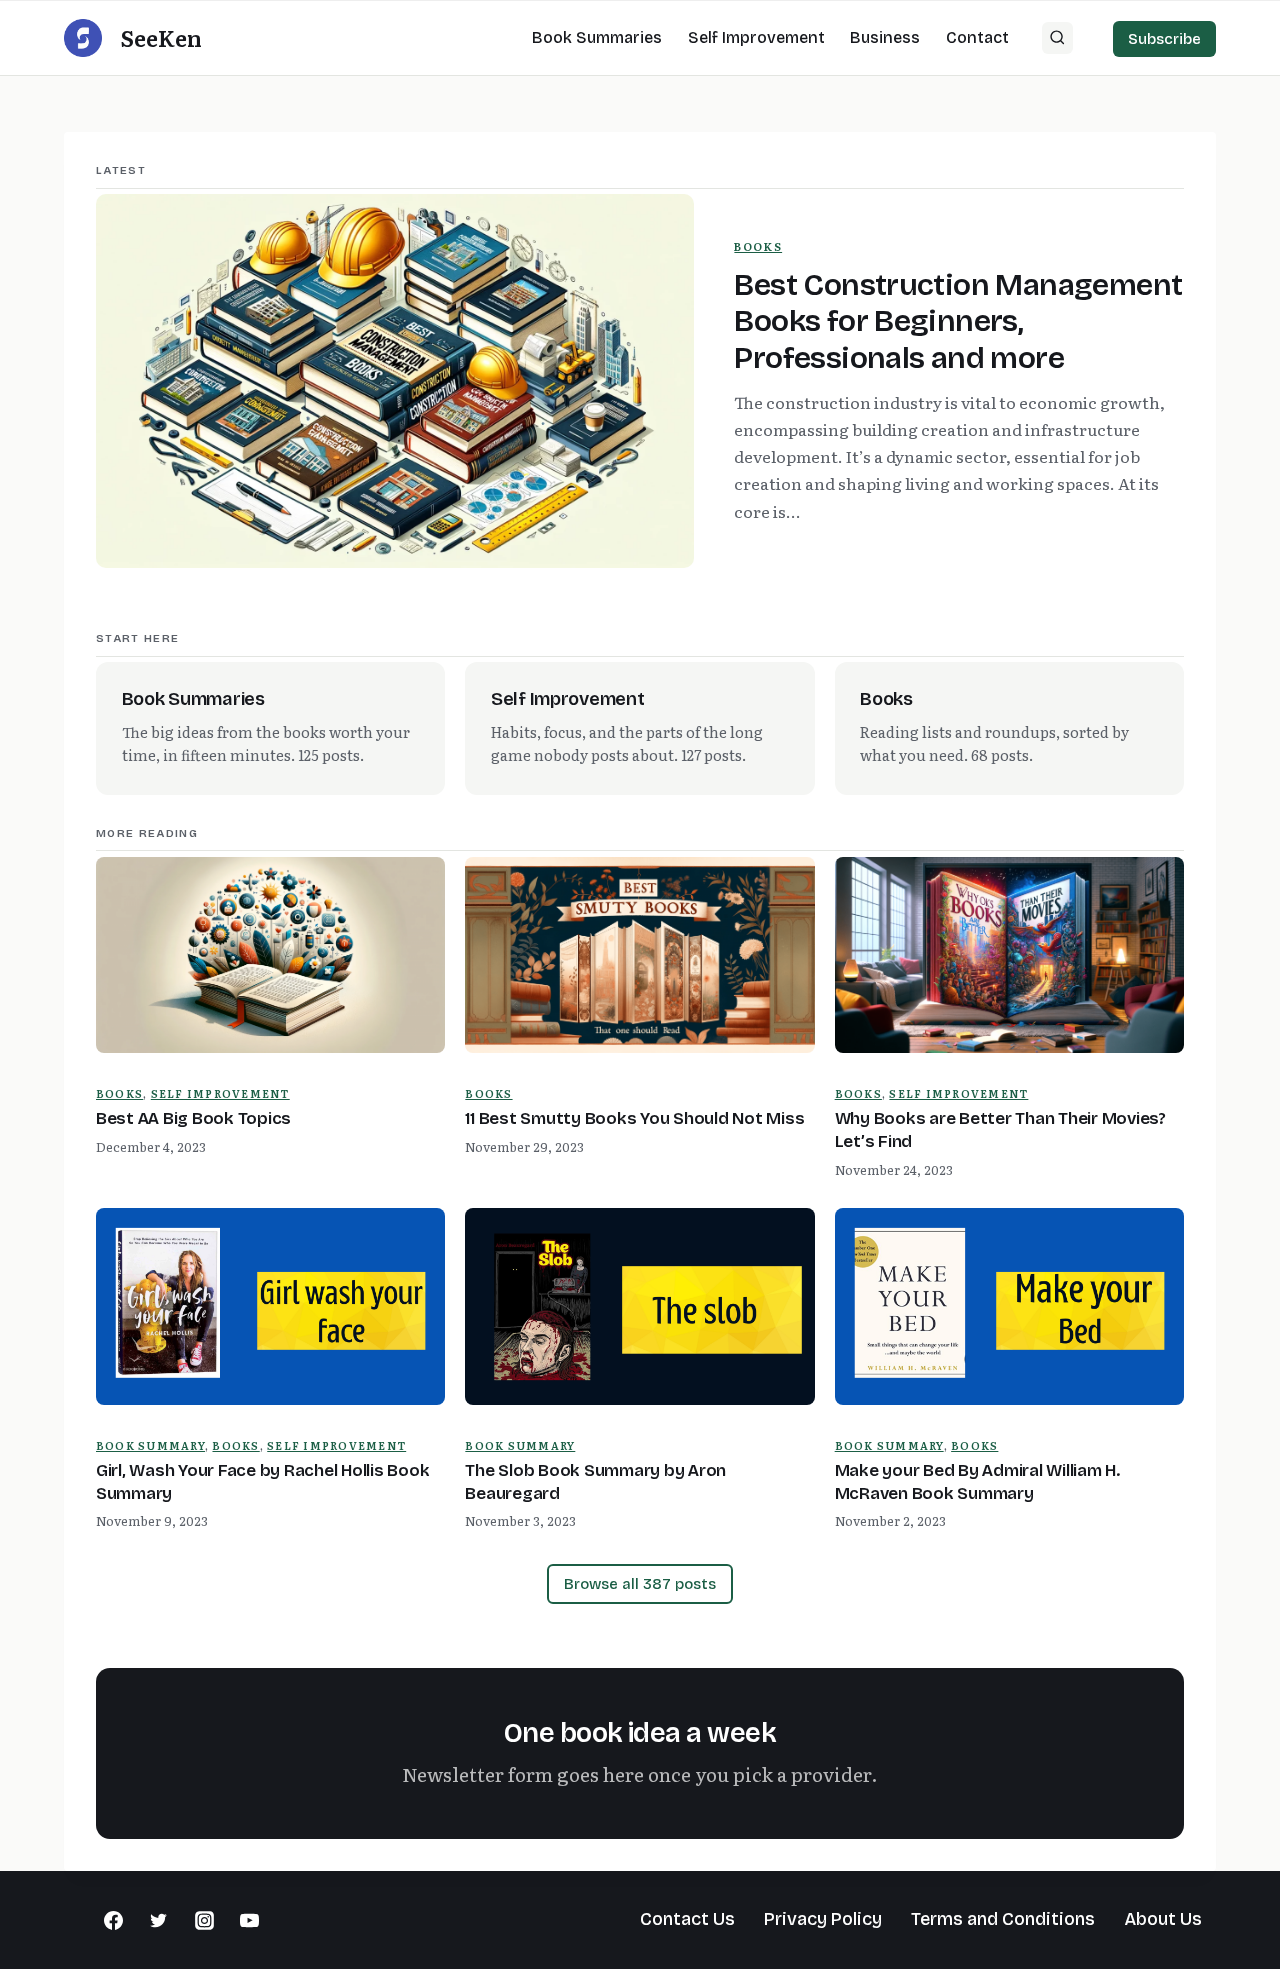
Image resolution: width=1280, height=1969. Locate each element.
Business (885, 37)
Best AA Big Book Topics (193, 1118)
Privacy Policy (823, 1919)
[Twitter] (159, 1920)
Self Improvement (756, 37)
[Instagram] (204, 1920)
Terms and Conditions (1003, 1919)
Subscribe (1164, 39)
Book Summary (150, 1445)
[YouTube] (250, 1920)
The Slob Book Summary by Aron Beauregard (595, 1482)
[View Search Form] (1058, 38)
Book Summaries (597, 37)
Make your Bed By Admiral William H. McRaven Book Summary (977, 1482)
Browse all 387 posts (640, 1584)
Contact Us (687, 1919)
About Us (1163, 1919)
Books (758, 246)
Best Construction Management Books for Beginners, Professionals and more (958, 321)
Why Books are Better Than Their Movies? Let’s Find (1000, 1130)
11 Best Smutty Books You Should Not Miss (634, 1118)
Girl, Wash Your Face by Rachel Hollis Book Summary (262, 1482)
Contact (977, 37)
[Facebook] (113, 1920)
